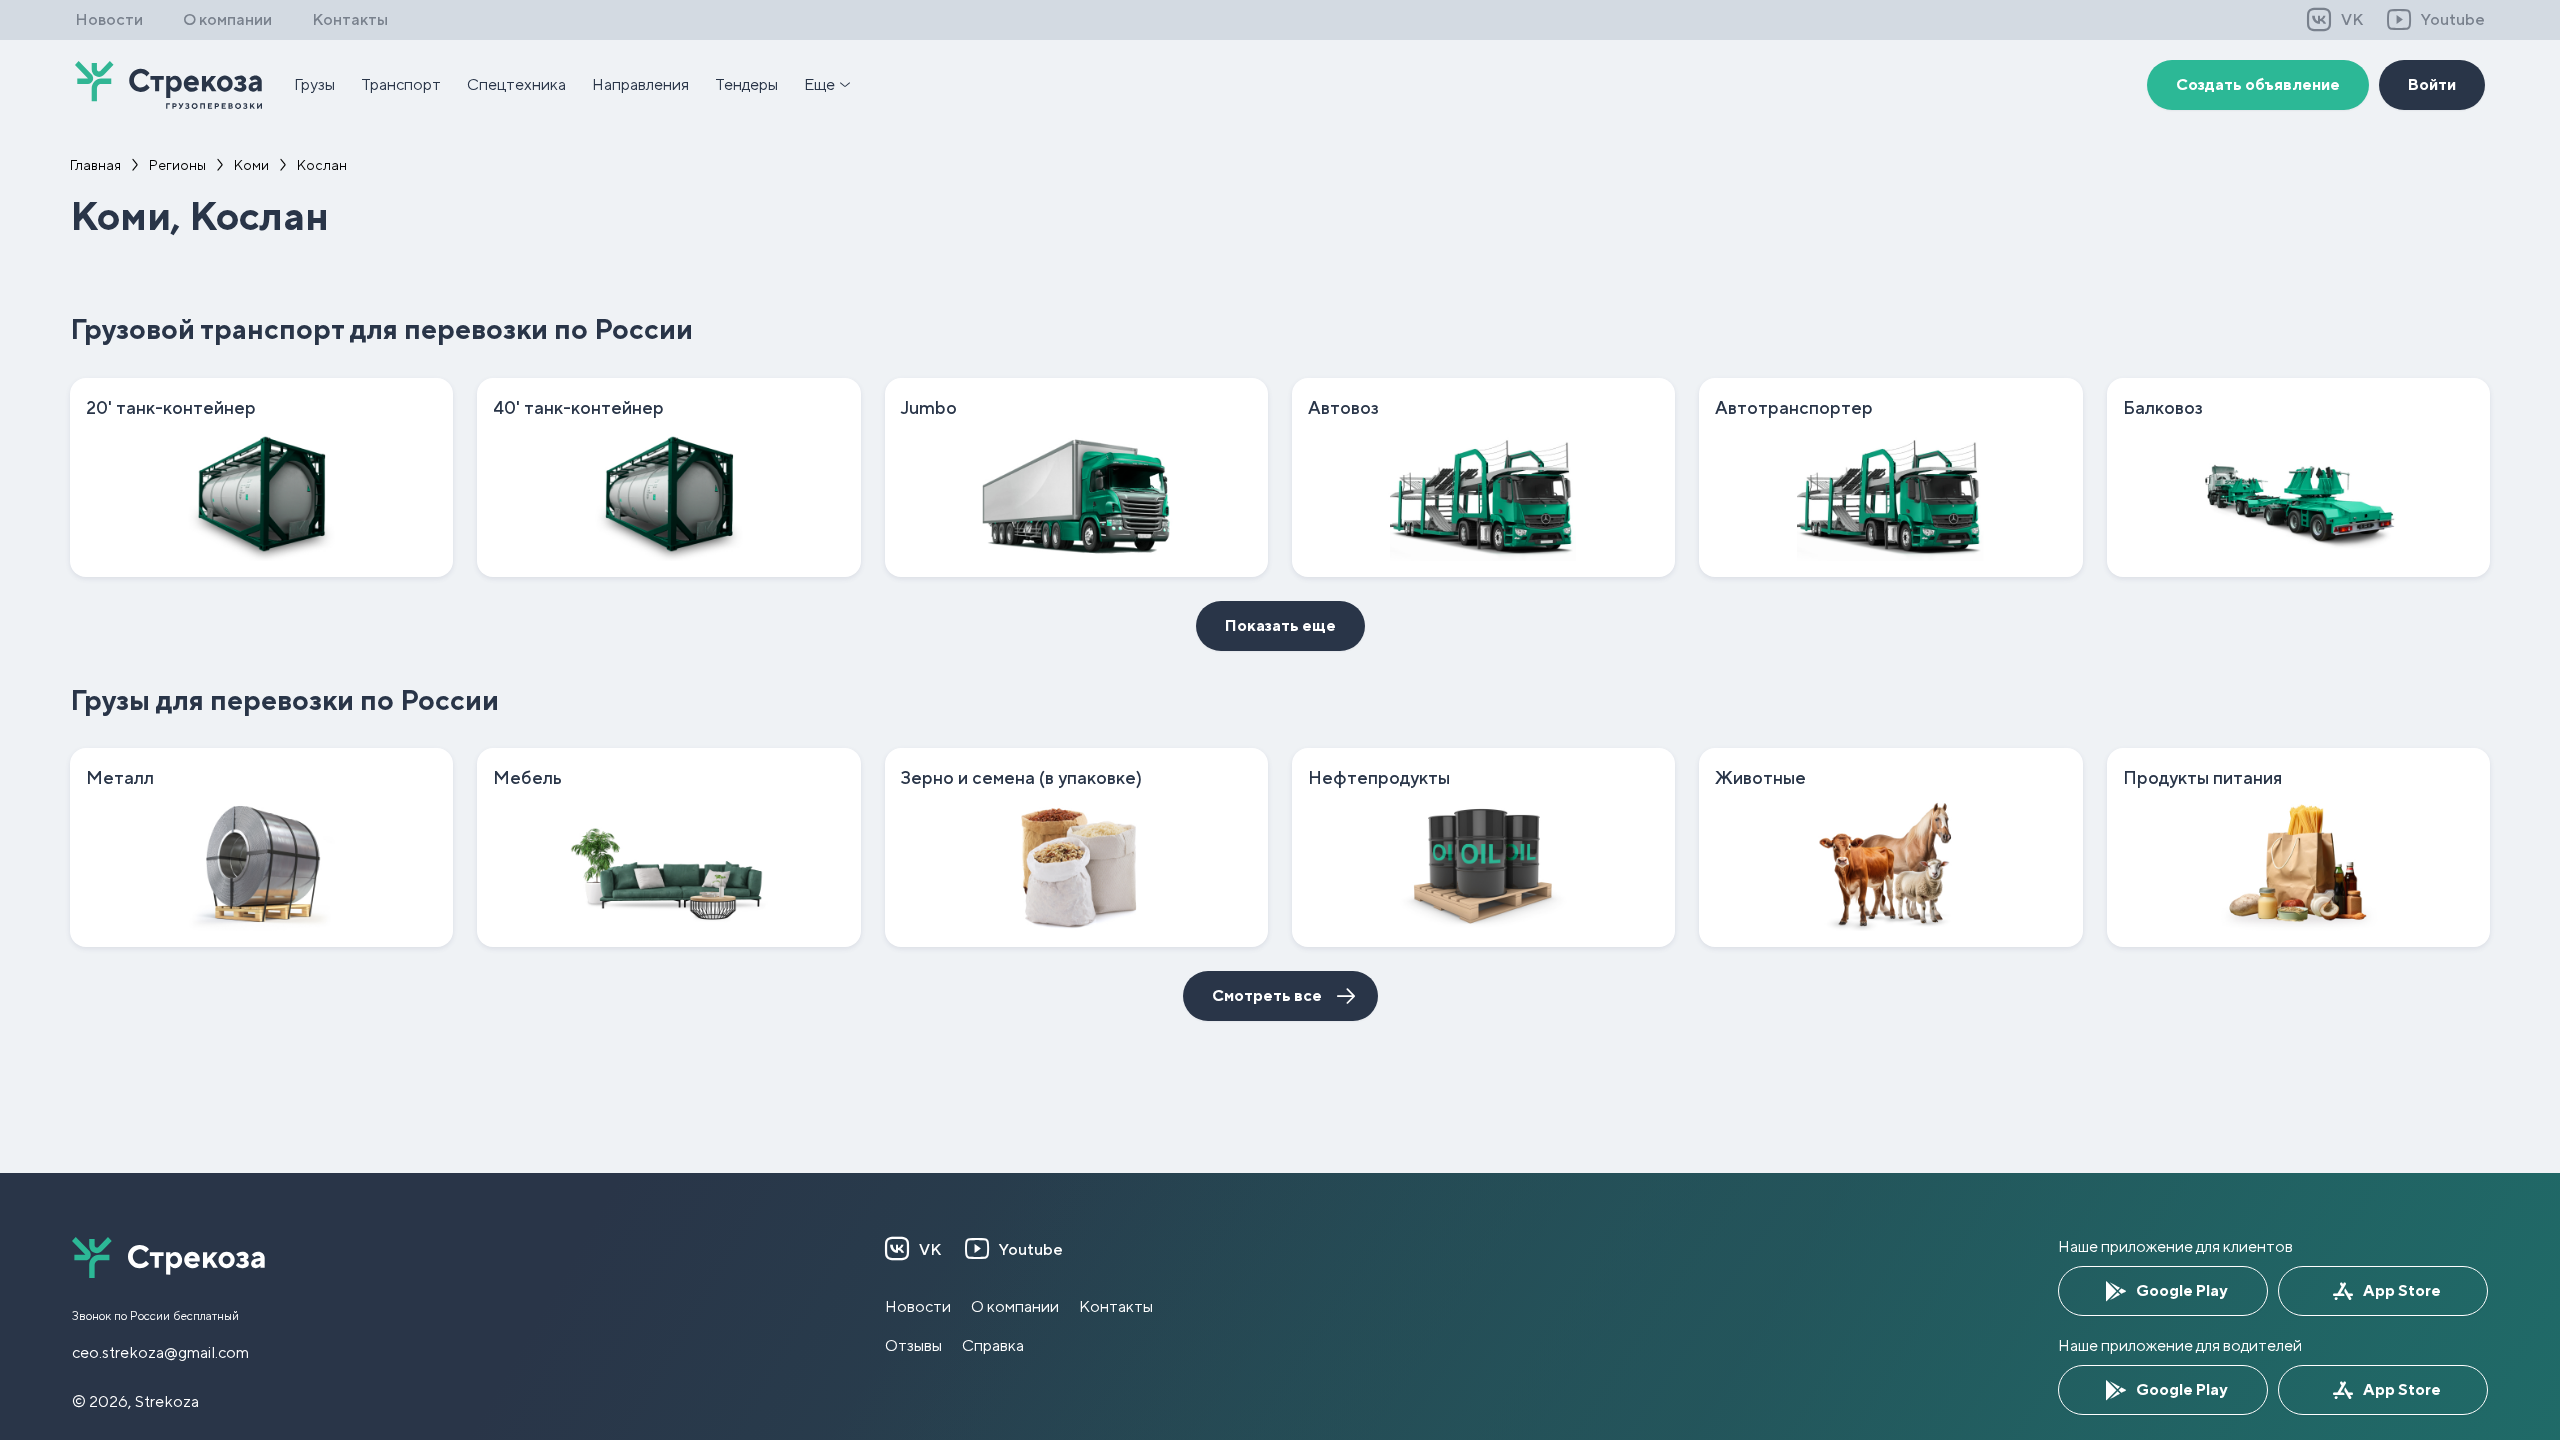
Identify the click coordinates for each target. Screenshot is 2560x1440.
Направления (640, 84)
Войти (2432, 84)
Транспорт (401, 84)
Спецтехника (516, 84)
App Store (2402, 1290)
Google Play (2181, 1290)
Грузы (314, 84)
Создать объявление (2258, 84)
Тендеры (746, 84)
